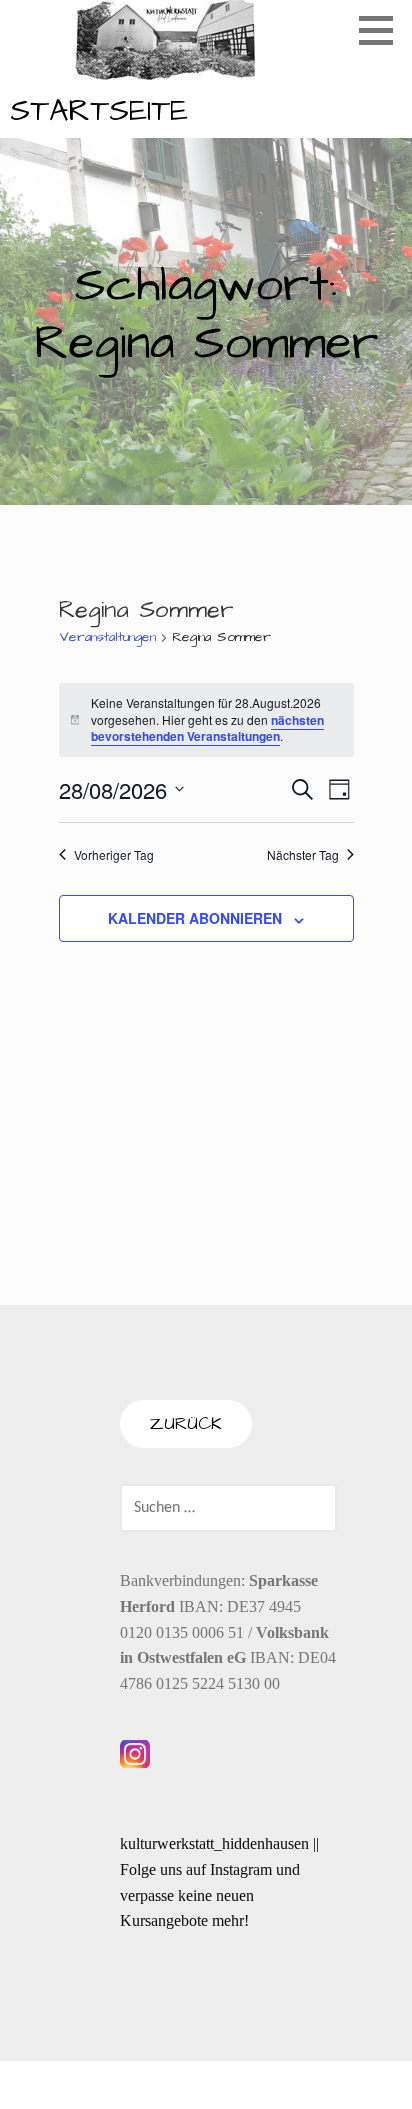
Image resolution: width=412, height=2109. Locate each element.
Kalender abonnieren (195, 918)
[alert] (206, 720)
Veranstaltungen (107, 637)
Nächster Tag (303, 855)
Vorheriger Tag (114, 855)
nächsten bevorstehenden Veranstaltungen (207, 728)
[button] (383, 30)
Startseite (99, 111)
